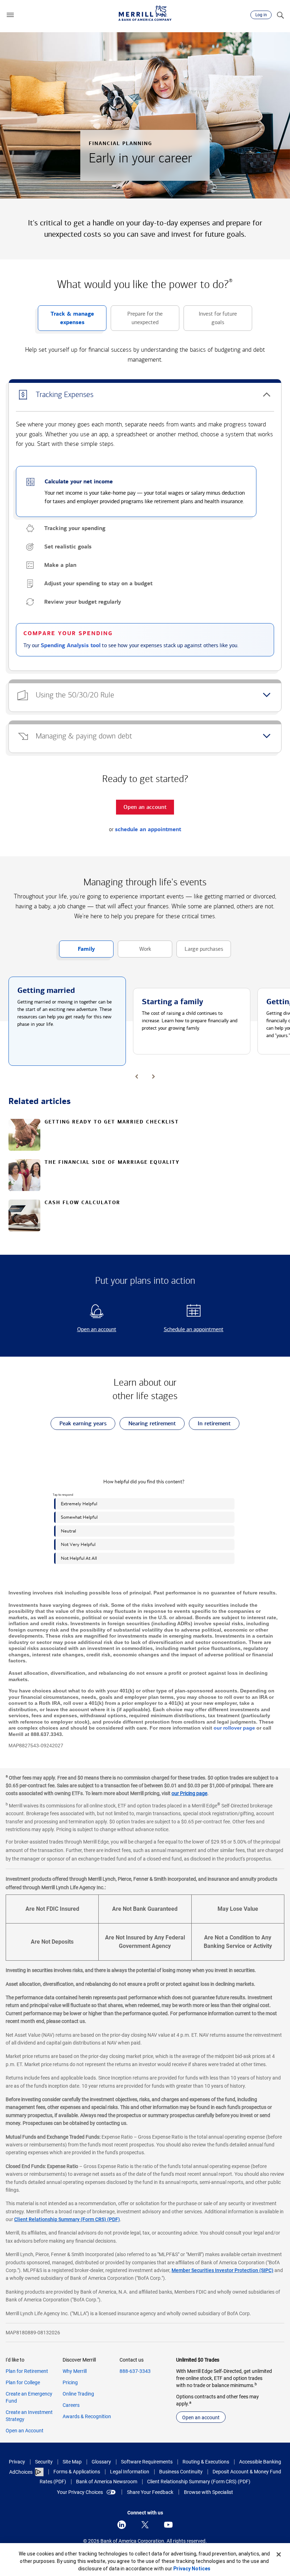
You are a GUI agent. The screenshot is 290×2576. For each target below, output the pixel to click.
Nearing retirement (148, 1425)
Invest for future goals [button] (210, 321)
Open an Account (25, 2431)
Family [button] (77, 951)
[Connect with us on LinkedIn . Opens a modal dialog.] (122, 2525)
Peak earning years (79, 1425)
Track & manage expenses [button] (66, 321)
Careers (71, 2405)
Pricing (70, 2382)
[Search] (280, 15)
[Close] (279, 2554)
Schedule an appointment (186, 1330)
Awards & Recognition (87, 2416)
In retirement (210, 1425)
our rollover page (234, 1728)
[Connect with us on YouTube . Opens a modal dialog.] (168, 2525)
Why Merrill (75, 2371)
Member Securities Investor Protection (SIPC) (222, 2270)
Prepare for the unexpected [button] (137, 321)
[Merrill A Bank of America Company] (145, 13)
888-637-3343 (135, 2371)
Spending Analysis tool (71, 645)
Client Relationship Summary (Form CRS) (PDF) (67, 2219)
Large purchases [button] (200, 951)
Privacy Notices (192, 2569)
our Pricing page (189, 1793)
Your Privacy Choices (80, 2492)
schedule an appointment (148, 829)
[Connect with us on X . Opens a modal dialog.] (145, 2525)
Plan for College (23, 2382)
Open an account (84, 1330)
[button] (10, 15)
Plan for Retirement (27, 2371)
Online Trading (78, 2394)
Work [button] (134, 951)
